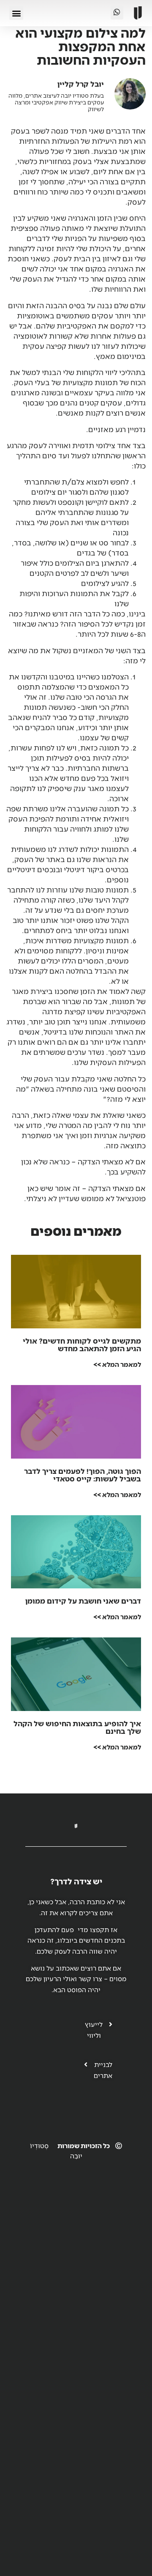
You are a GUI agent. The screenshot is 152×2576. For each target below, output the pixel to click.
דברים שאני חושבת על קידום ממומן (83, 1601)
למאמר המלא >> (117, 1364)
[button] (16, 13)
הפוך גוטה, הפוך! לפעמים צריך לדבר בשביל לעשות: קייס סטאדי (83, 1475)
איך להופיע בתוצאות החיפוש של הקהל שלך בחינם (77, 1727)
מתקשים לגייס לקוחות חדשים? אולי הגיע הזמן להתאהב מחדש (82, 1344)
